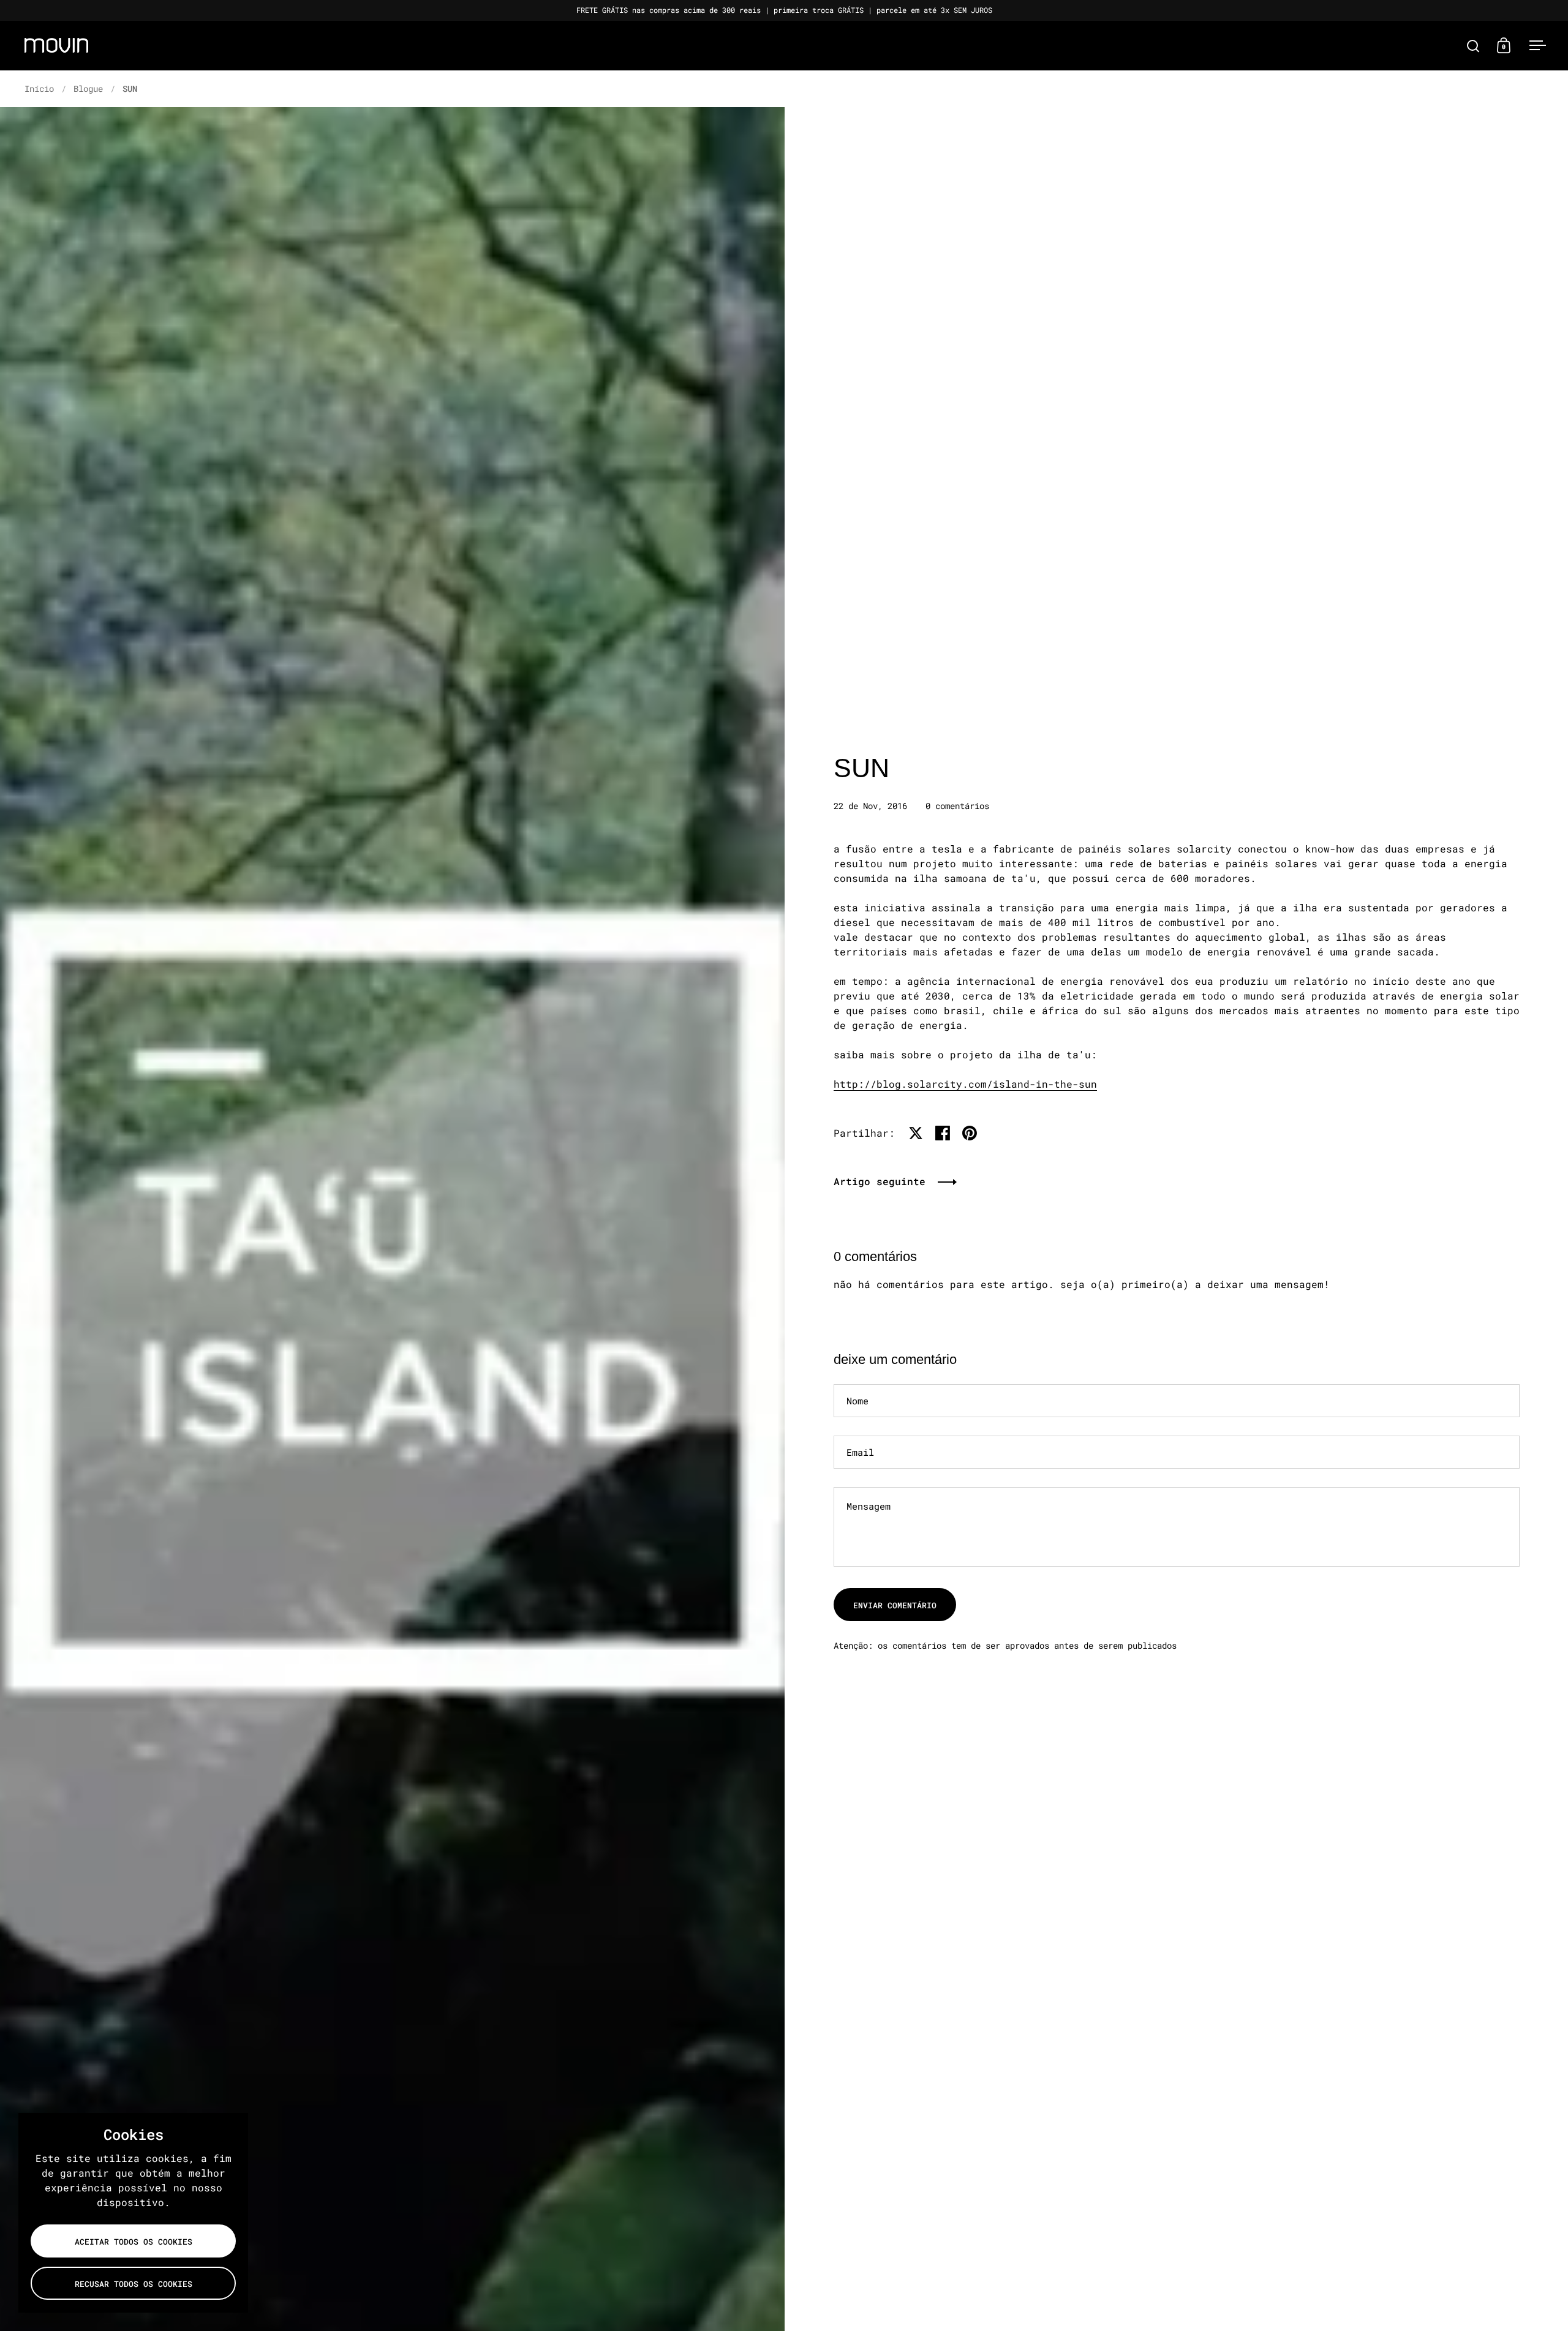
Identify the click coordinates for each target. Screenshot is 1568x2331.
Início (39, 88)
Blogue (88, 88)
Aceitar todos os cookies (134, 2242)
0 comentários (957, 806)
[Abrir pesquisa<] (1473, 46)
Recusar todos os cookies (134, 2284)
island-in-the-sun (965, 1084)
